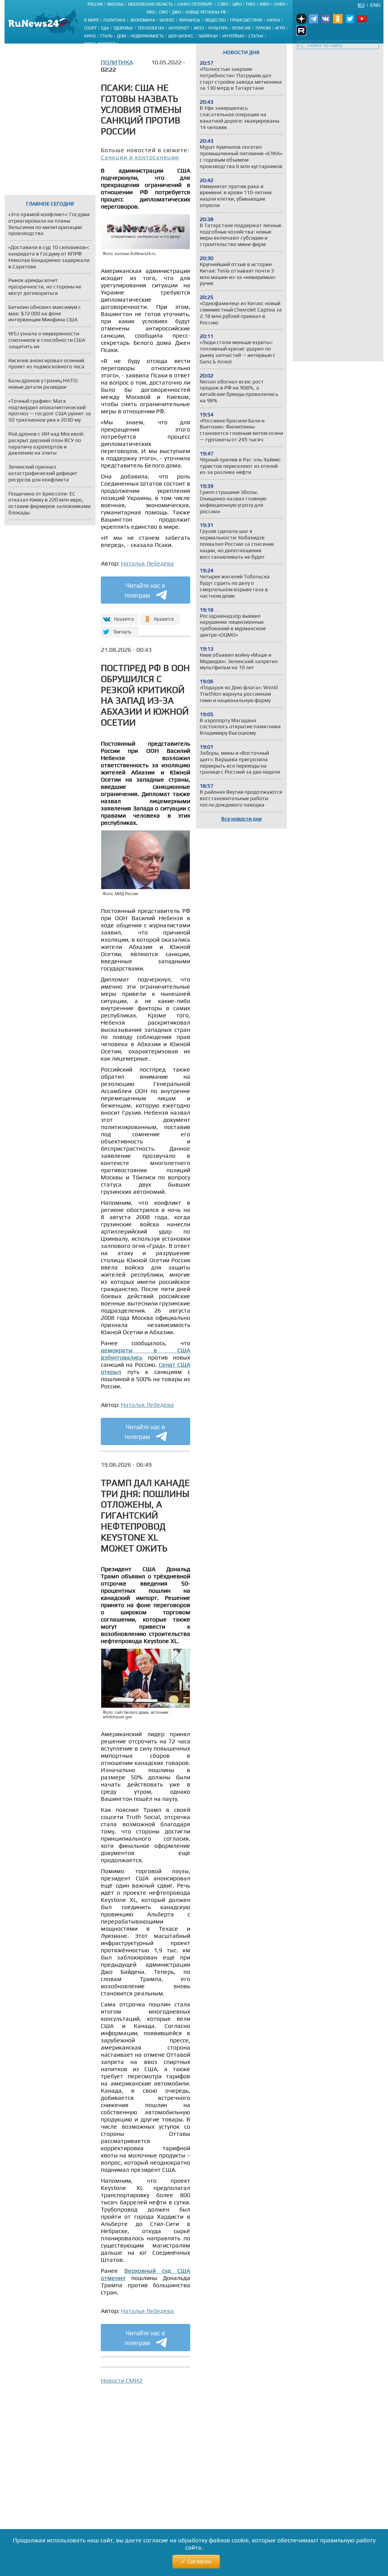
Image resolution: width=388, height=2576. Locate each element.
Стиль (106, 36)
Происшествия (246, 20)
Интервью (233, 36)
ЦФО (237, 4)
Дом (121, 36)
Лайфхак (208, 36)
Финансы (190, 20)
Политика (114, 20)
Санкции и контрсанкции (140, 157)
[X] (119, 629)
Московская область (150, 4)
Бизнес (167, 20)
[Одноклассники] (160, 616)
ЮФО (264, 4)
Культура (218, 28)
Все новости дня (242, 819)
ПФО (250, 4)
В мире (92, 20)
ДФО (176, 12)
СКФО (279, 4)
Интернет (179, 28)
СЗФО (223, 4)
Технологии (151, 28)
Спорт (90, 28)
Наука (273, 20)
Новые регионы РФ (206, 12)
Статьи (256, 36)
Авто (199, 28)
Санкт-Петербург (195, 4)
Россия (95, 4)
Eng (375, 5)
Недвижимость (147, 36)
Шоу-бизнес (181, 36)
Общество (215, 20)
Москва (115, 4)
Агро (280, 28)
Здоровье (123, 28)
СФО (163, 12)
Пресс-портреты (101, 44)
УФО (150, 12)
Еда (105, 28)
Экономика (142, 20)
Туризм (263, 28)
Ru (361, 5)
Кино (90, 36)
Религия (241, 28)
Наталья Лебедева (147, 563)
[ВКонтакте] (119, 616)
